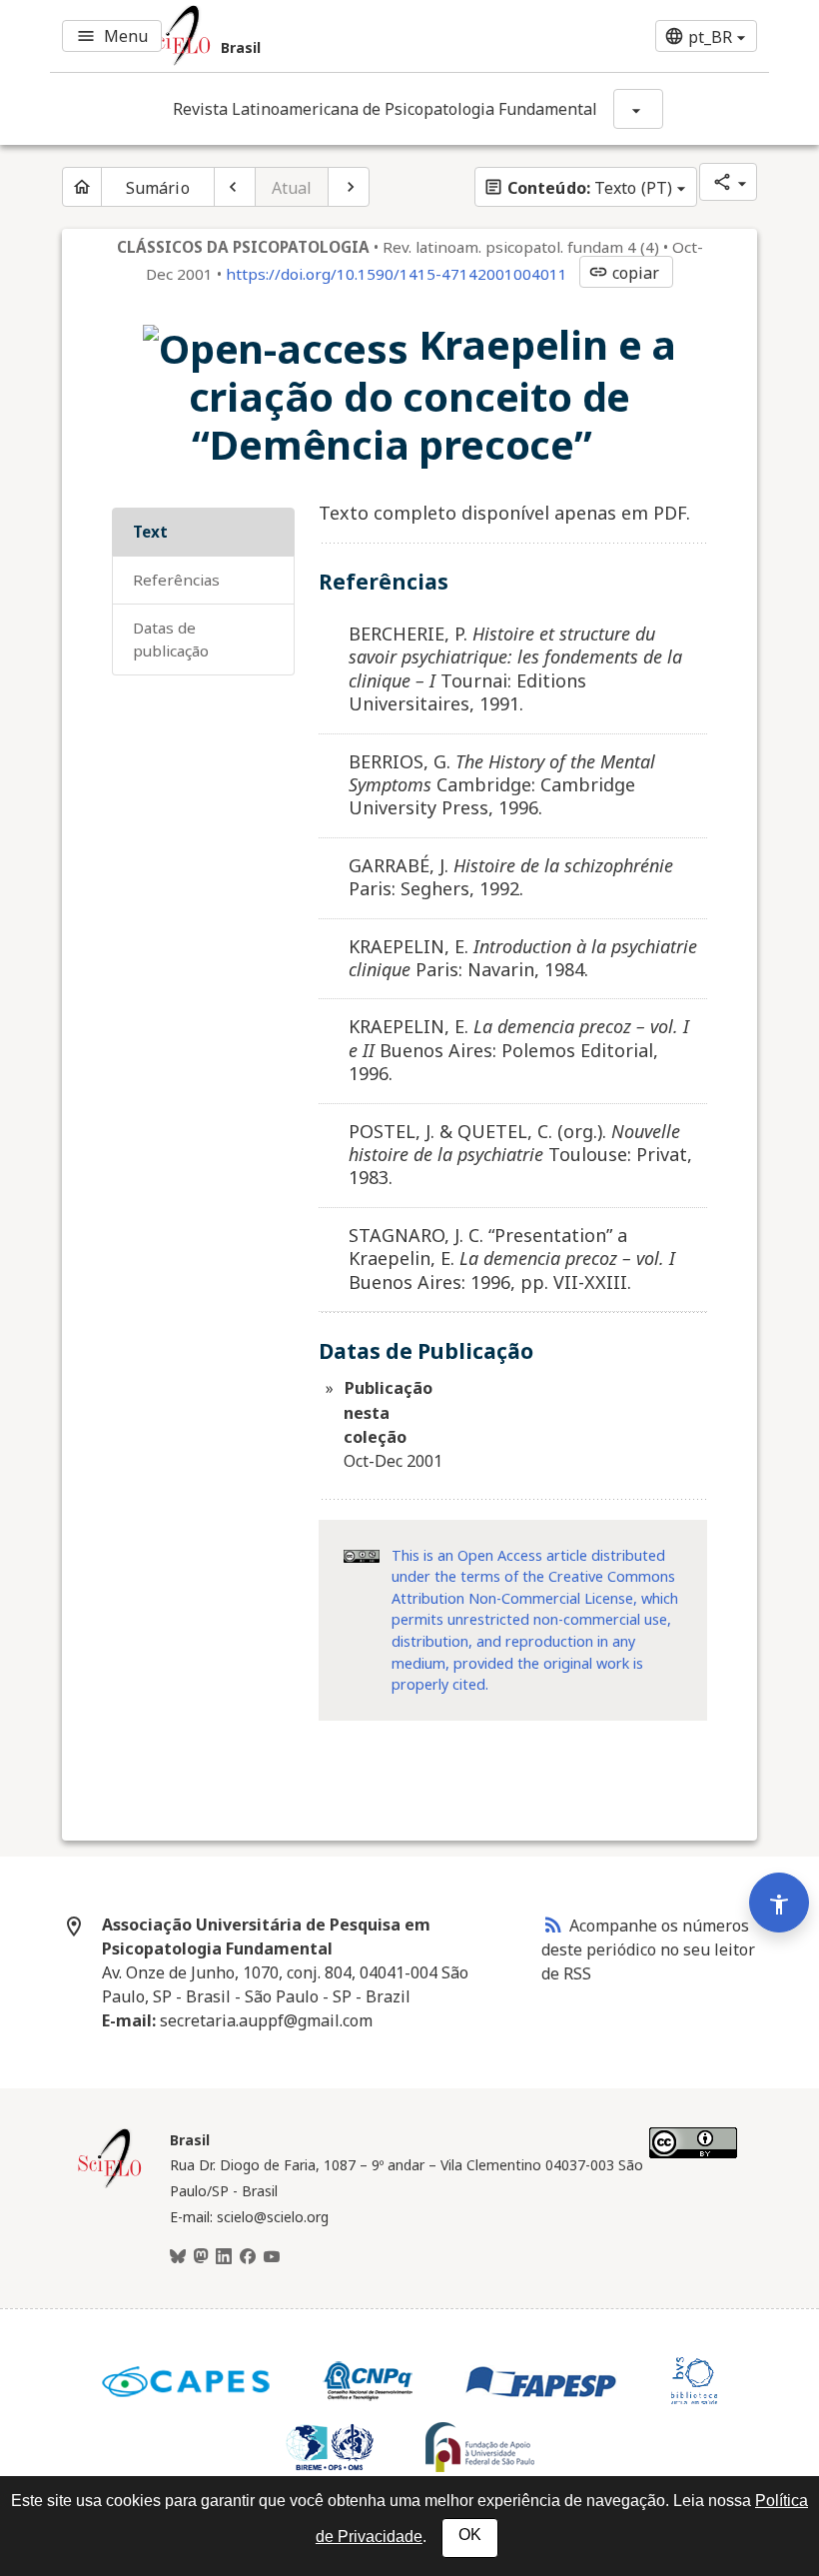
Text (150, 532)
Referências (176, 580)
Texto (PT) (578, 188)
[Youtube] (272, 2257)
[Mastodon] (201, 2257)
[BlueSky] (178, 2257)
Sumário (158, 188)
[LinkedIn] (224, 2257)
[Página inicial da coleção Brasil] (110, 2185)
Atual (292, 188)
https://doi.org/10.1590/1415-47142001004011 (397, 274)
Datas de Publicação (171, 639)
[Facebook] (248, 2257)
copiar (624, 273)
